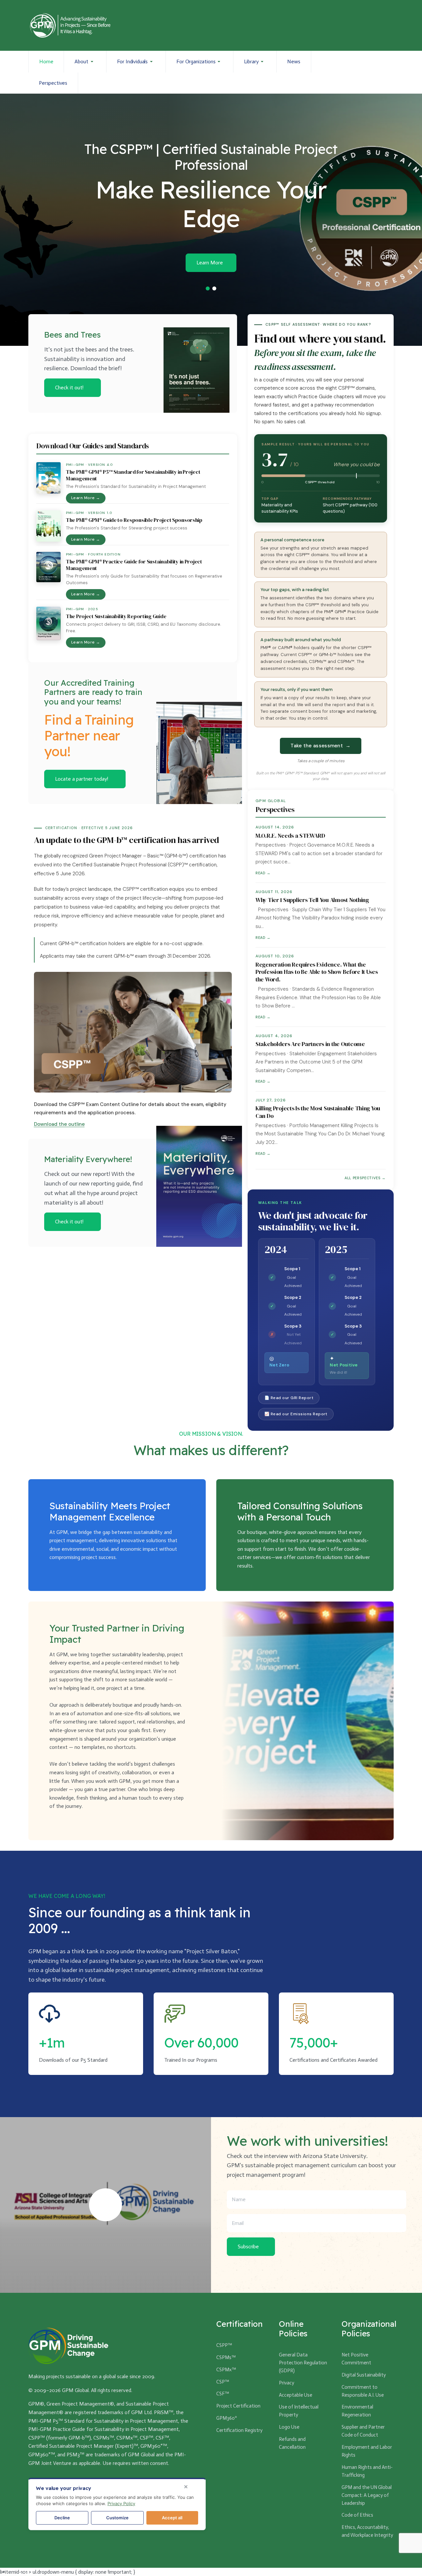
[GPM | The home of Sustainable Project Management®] (70, 25)
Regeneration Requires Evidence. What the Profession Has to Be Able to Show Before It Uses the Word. (317, 972)
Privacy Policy (121, 2503)
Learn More (210, 263)
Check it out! (69, 388)
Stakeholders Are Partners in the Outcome (310, 1044)
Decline (62, 2518)
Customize (117, 2518)
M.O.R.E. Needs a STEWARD (290, 836)
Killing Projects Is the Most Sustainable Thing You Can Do (318, 1112)
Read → (263, 873)
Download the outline (59, 1124)
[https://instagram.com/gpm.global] (354, 72)
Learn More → (86, 498)
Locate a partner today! (82, 779)
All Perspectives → (365, 1178)
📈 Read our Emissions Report (296, 1414)
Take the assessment (320, 746)
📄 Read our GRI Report (289, 1398)
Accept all (172, 2518)
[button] (85, 62)
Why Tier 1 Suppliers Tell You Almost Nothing (312, 900)
